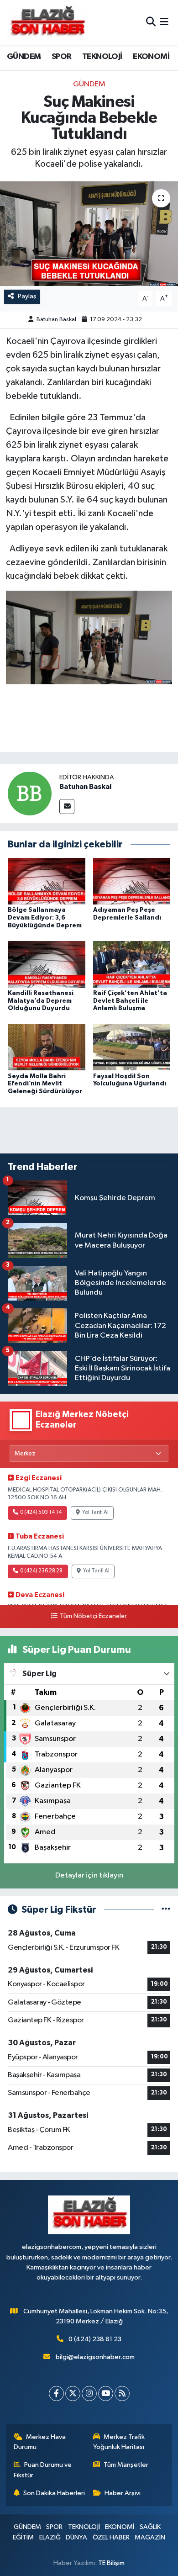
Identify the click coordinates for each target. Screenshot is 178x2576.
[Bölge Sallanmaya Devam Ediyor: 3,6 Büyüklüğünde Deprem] (47, 881)
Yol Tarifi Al (95, 1513)
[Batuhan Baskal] (30, 793)
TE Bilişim (111, 2563)
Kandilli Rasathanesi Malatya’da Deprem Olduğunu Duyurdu (41, 1001)
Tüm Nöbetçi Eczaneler (93, 1616)
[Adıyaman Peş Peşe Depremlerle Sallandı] (132, 881)
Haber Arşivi (123, 2493)
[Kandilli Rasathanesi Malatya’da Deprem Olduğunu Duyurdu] (47, 964)
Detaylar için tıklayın (89, 1875)
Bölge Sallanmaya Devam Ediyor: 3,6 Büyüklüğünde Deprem (45, 918)
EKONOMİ (151, 57)
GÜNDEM (24, 57)
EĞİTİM (23, 2537)
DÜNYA (76, 2537)
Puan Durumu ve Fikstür (43, 2470)
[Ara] (151, 23)
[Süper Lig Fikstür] (166, 1910)
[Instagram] (89, 2394)
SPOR (62, 57)
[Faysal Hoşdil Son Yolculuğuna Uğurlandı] (132, 1047)
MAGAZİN (150, 2537)
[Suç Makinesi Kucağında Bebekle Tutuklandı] (89, 234)
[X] (73, 2394)
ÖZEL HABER (111, 2537)
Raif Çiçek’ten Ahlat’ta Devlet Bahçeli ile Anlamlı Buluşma (130, 1001)
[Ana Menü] (164, 23)
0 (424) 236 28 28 (41, 1571)
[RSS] (122, 2394)
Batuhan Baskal (56, 320)
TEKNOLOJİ (102, 57)
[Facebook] (56, 2394)
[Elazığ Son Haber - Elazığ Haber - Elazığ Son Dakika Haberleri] (47, 23)
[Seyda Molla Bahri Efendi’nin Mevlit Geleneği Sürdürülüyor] (47, 1047)
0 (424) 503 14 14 (41, 1513)
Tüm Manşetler (126, 2465)
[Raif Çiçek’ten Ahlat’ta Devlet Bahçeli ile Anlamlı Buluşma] (132, 964)
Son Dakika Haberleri (54, 2493)
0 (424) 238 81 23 (95, 2339)
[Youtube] (106, 2394)
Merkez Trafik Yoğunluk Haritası (119, 2442)
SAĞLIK (150, 2527)
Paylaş (27, 296)
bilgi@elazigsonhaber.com (95, 2357)
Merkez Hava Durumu (40, 2442)
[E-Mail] (67, 807)
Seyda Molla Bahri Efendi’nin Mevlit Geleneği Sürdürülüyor (45, 1084)
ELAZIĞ (50, 2537)
